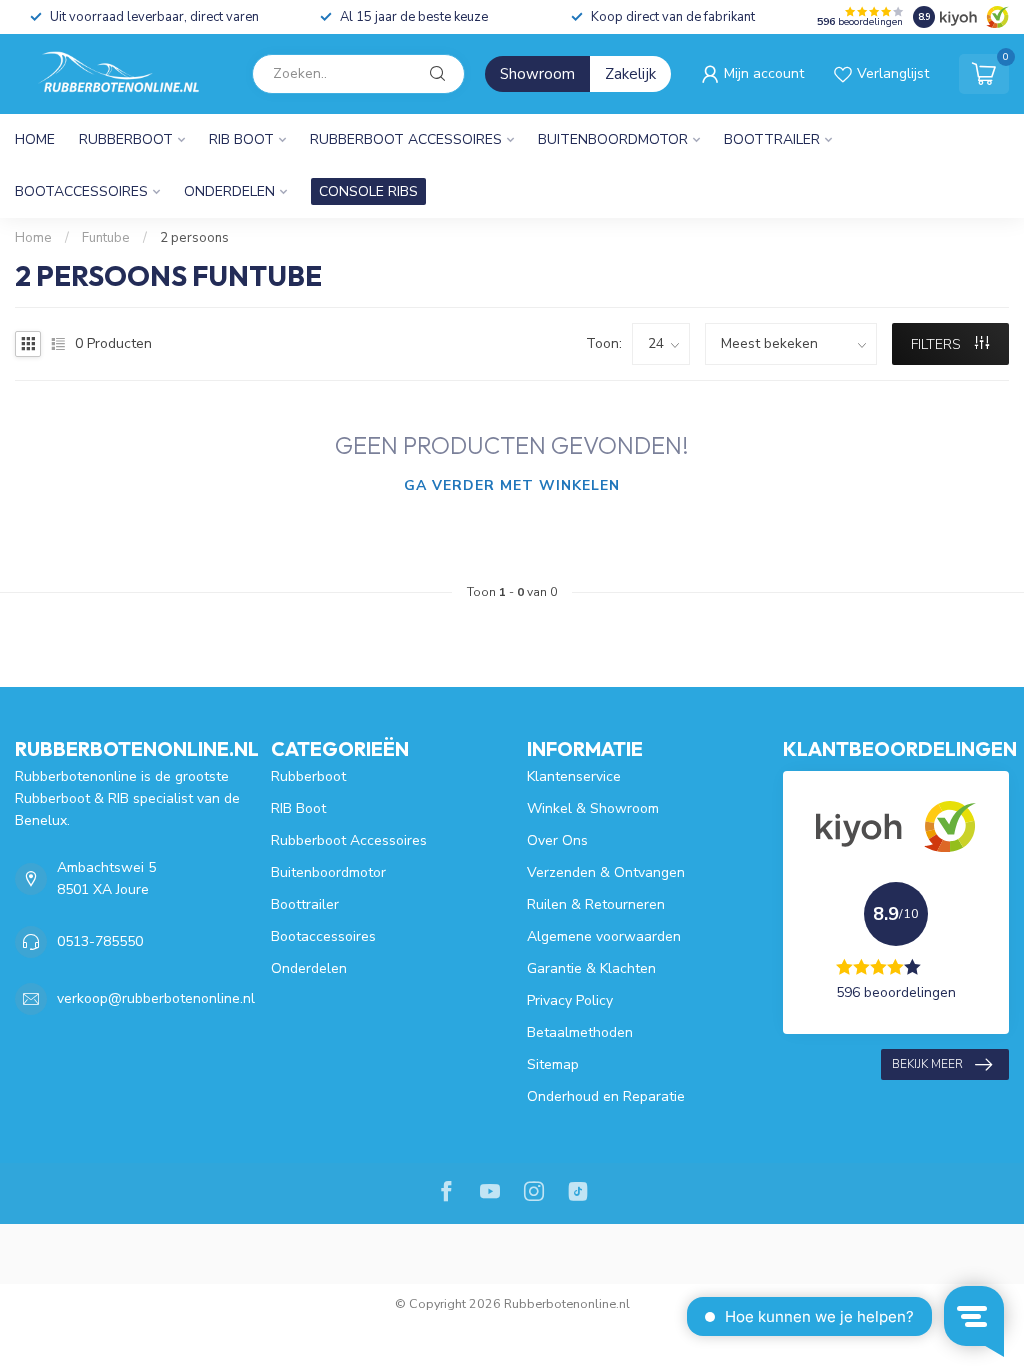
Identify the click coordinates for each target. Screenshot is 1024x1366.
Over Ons (557, 840)
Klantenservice (574, 776)
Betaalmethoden (580, 1032)
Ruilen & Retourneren (596, 904)
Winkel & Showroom (593, 808)
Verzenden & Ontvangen (606, 872)
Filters (938, 344)
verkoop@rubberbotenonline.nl (156, 998)
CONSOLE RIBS (368, 191)
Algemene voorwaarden (604, 936)
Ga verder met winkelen (512, 485)
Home (35, 139)
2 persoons (194, 238)
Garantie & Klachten (591, 968)
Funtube (106, 238)
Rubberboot (126, 139)
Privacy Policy (570, 1000)
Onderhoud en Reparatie (606, 1096)
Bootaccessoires (81, 191)
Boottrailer (772, 139)
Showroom (537, 74)
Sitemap (553, 1064)
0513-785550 (100, 941)
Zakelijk (630, 74)
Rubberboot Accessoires (406, 139)
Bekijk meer (927, 1064)
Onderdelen (229, 191)
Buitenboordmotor (613, 139)
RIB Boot (241, 139)
